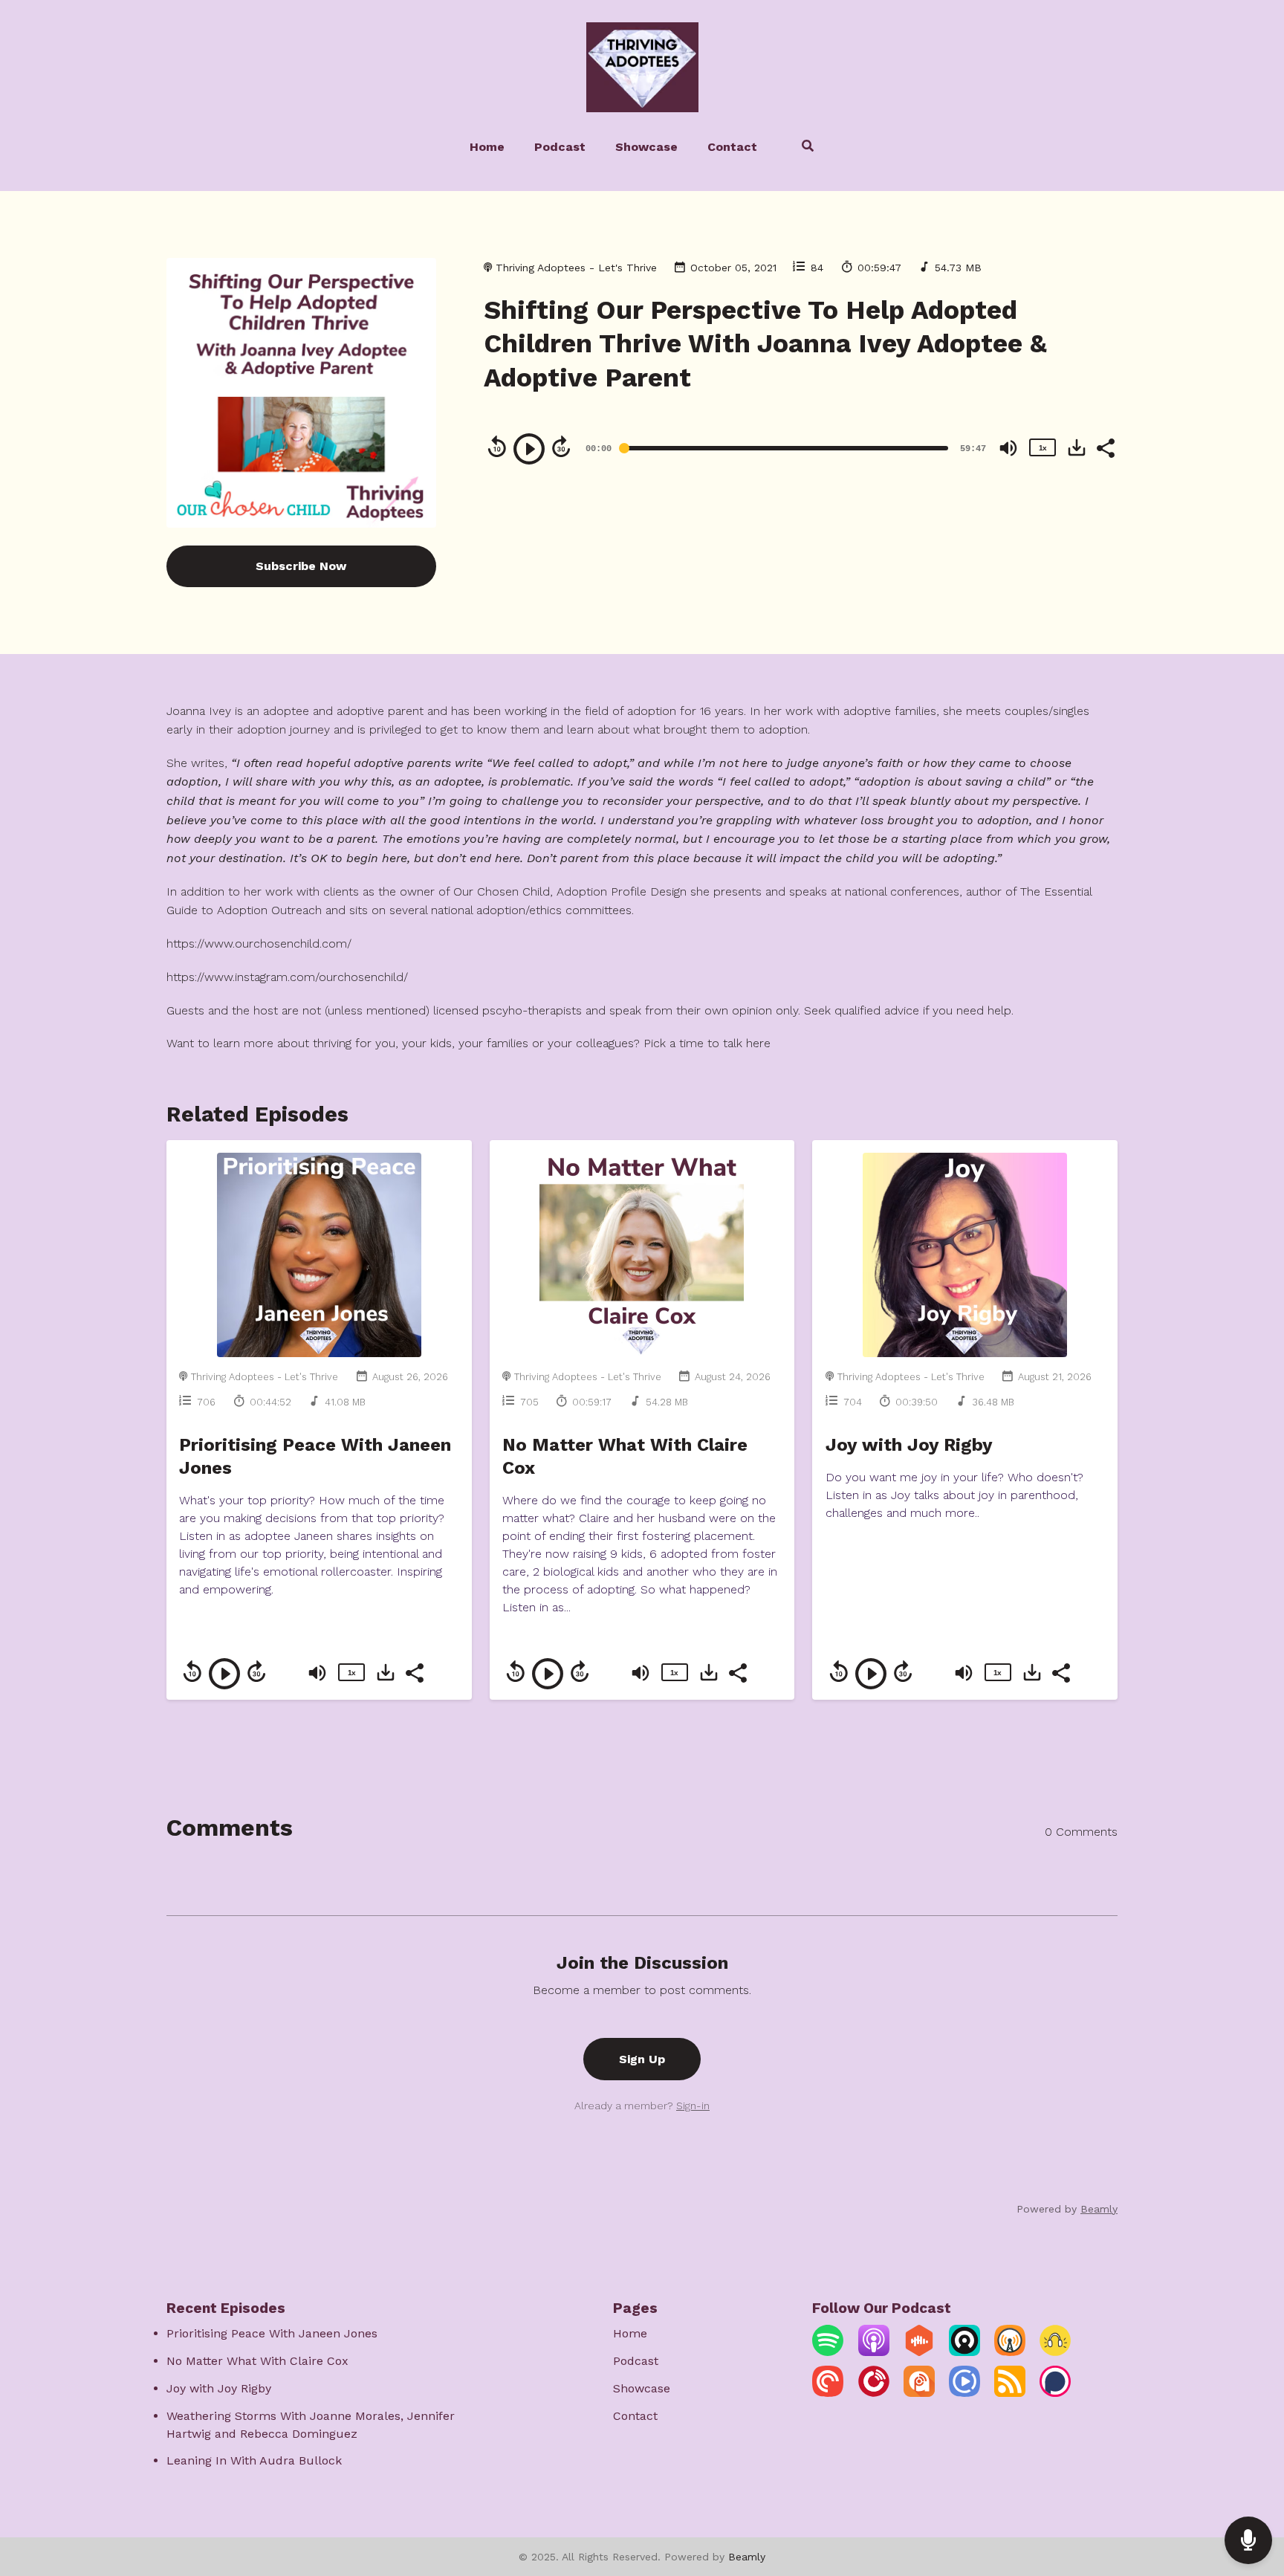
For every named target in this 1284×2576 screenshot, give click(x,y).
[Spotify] (828, 2352)
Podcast (560, 147)
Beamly (747, 2557)
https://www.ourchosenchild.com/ (259, 944)
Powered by (1067, 2209)
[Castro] (964, 2352)
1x (1043, 448)
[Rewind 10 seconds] (497, 447)
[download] (1077, 447)
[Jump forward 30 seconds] (561, 447)
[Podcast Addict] (919, 2393)
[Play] (529, 449)
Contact (732, 147)
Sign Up (642, 2059)
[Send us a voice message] (1248, 2541)
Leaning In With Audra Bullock (254, 2460)
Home (487, 147)
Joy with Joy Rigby (909, 1445)
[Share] (1105, 447)
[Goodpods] (1055, 2352)
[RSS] (1010, 2393)
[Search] (801, 148)
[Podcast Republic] (964, 2393)
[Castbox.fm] (919, 2352)
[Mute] (1008, 448)
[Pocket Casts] (828, 2393)
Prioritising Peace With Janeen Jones (272, 2333)
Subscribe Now (301, 566)
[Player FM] (874, 2393)
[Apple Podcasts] (874, 2352)
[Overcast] (1010, 2352)
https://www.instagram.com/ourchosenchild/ (287, 977)
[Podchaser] (1055, 2393)
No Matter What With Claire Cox (257, 2361)
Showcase (646, 147)
